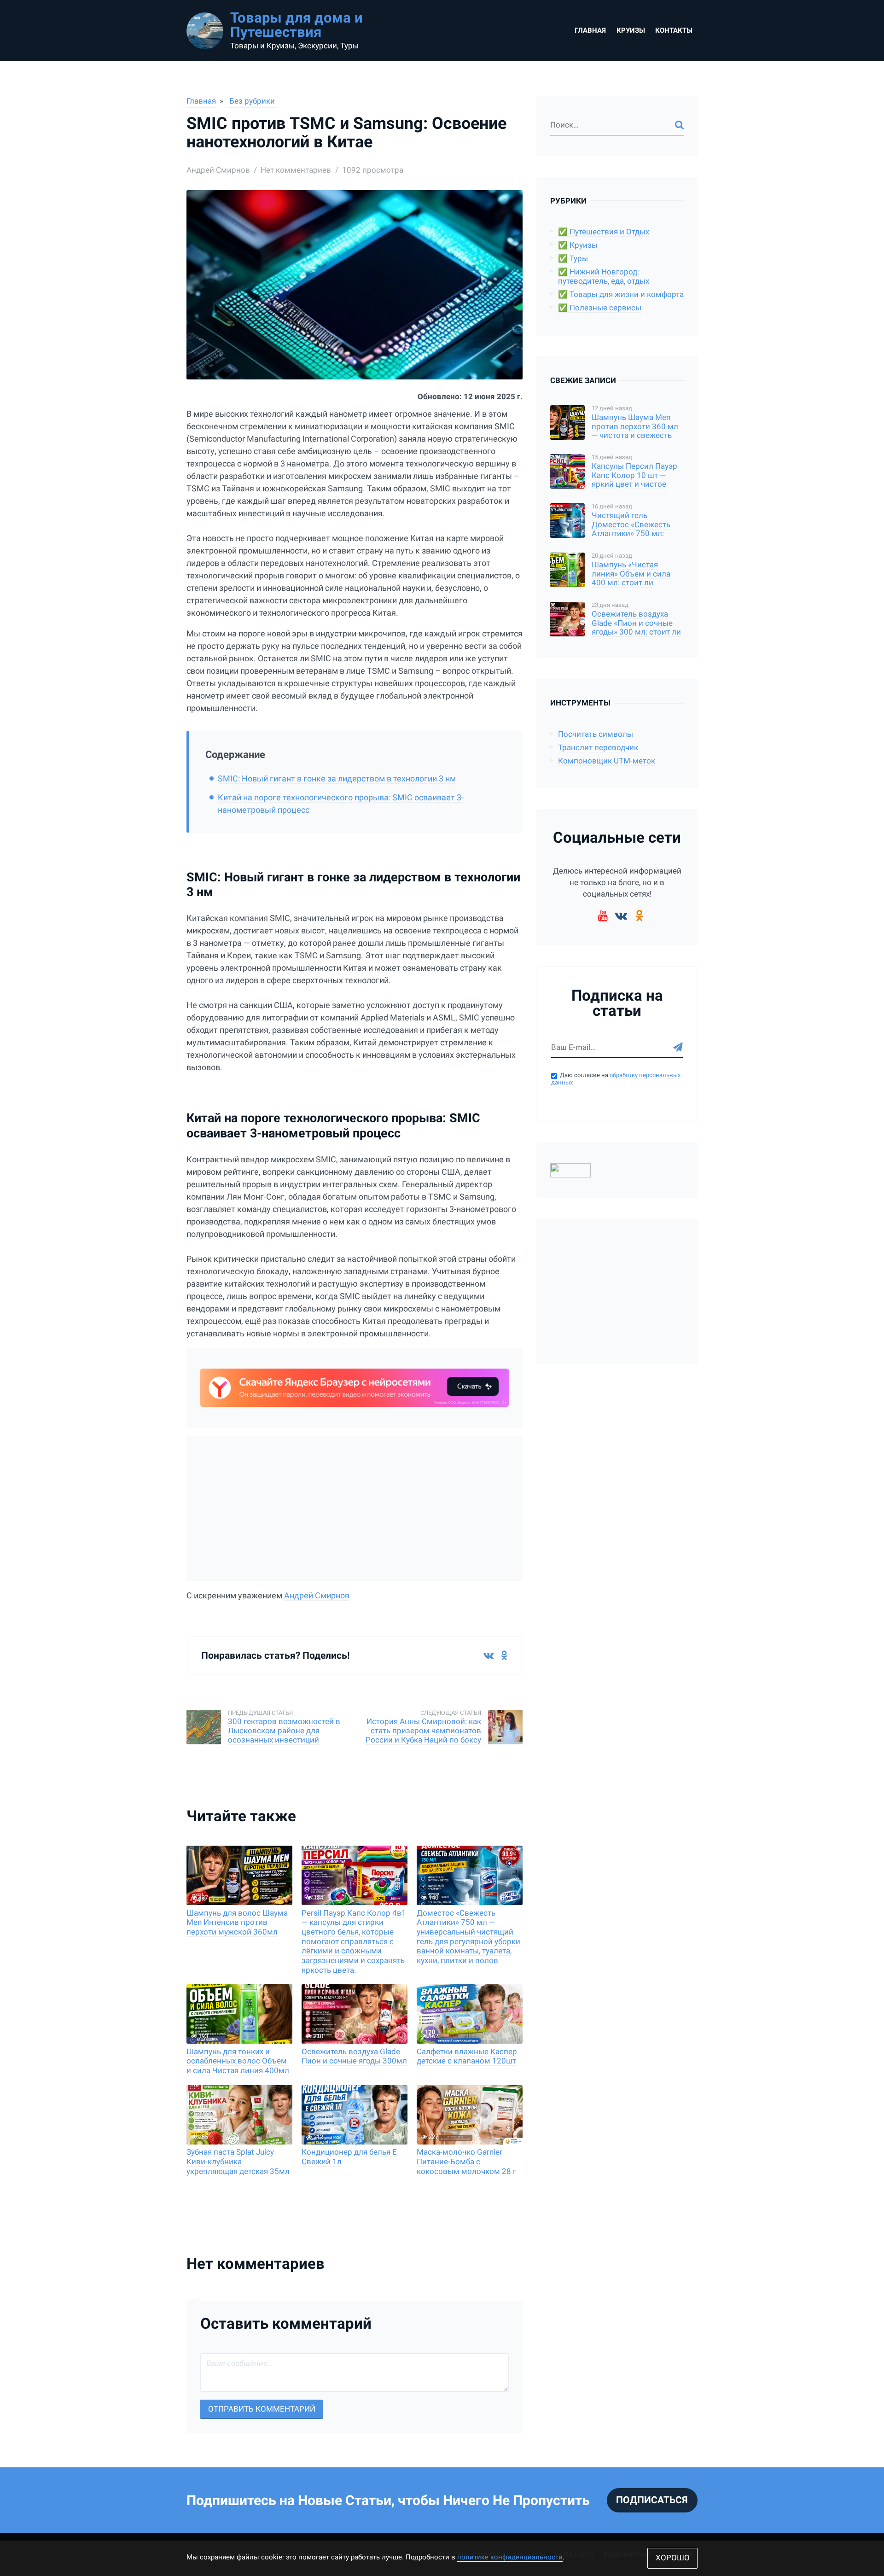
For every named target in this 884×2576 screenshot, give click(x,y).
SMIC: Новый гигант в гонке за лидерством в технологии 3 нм (337, 778)
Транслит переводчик (598, 748)
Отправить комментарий (262, 2409)
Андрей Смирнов (317, 1595)
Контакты (674, 30)
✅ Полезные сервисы (600, 308)
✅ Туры (573, 259)
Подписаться (652, 2500)
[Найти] (679, 125)
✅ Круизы (578, 245)
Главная (590, 30)
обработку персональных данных (616, 1079)
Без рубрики (252, 101)
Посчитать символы (596, 734)
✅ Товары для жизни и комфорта (621, 294)
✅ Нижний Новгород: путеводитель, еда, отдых (604, 277)
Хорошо (673, 2558)
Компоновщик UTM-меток (607, 761)
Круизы (631, 30)
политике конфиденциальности (510, 2557)
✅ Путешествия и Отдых (604, 232)
